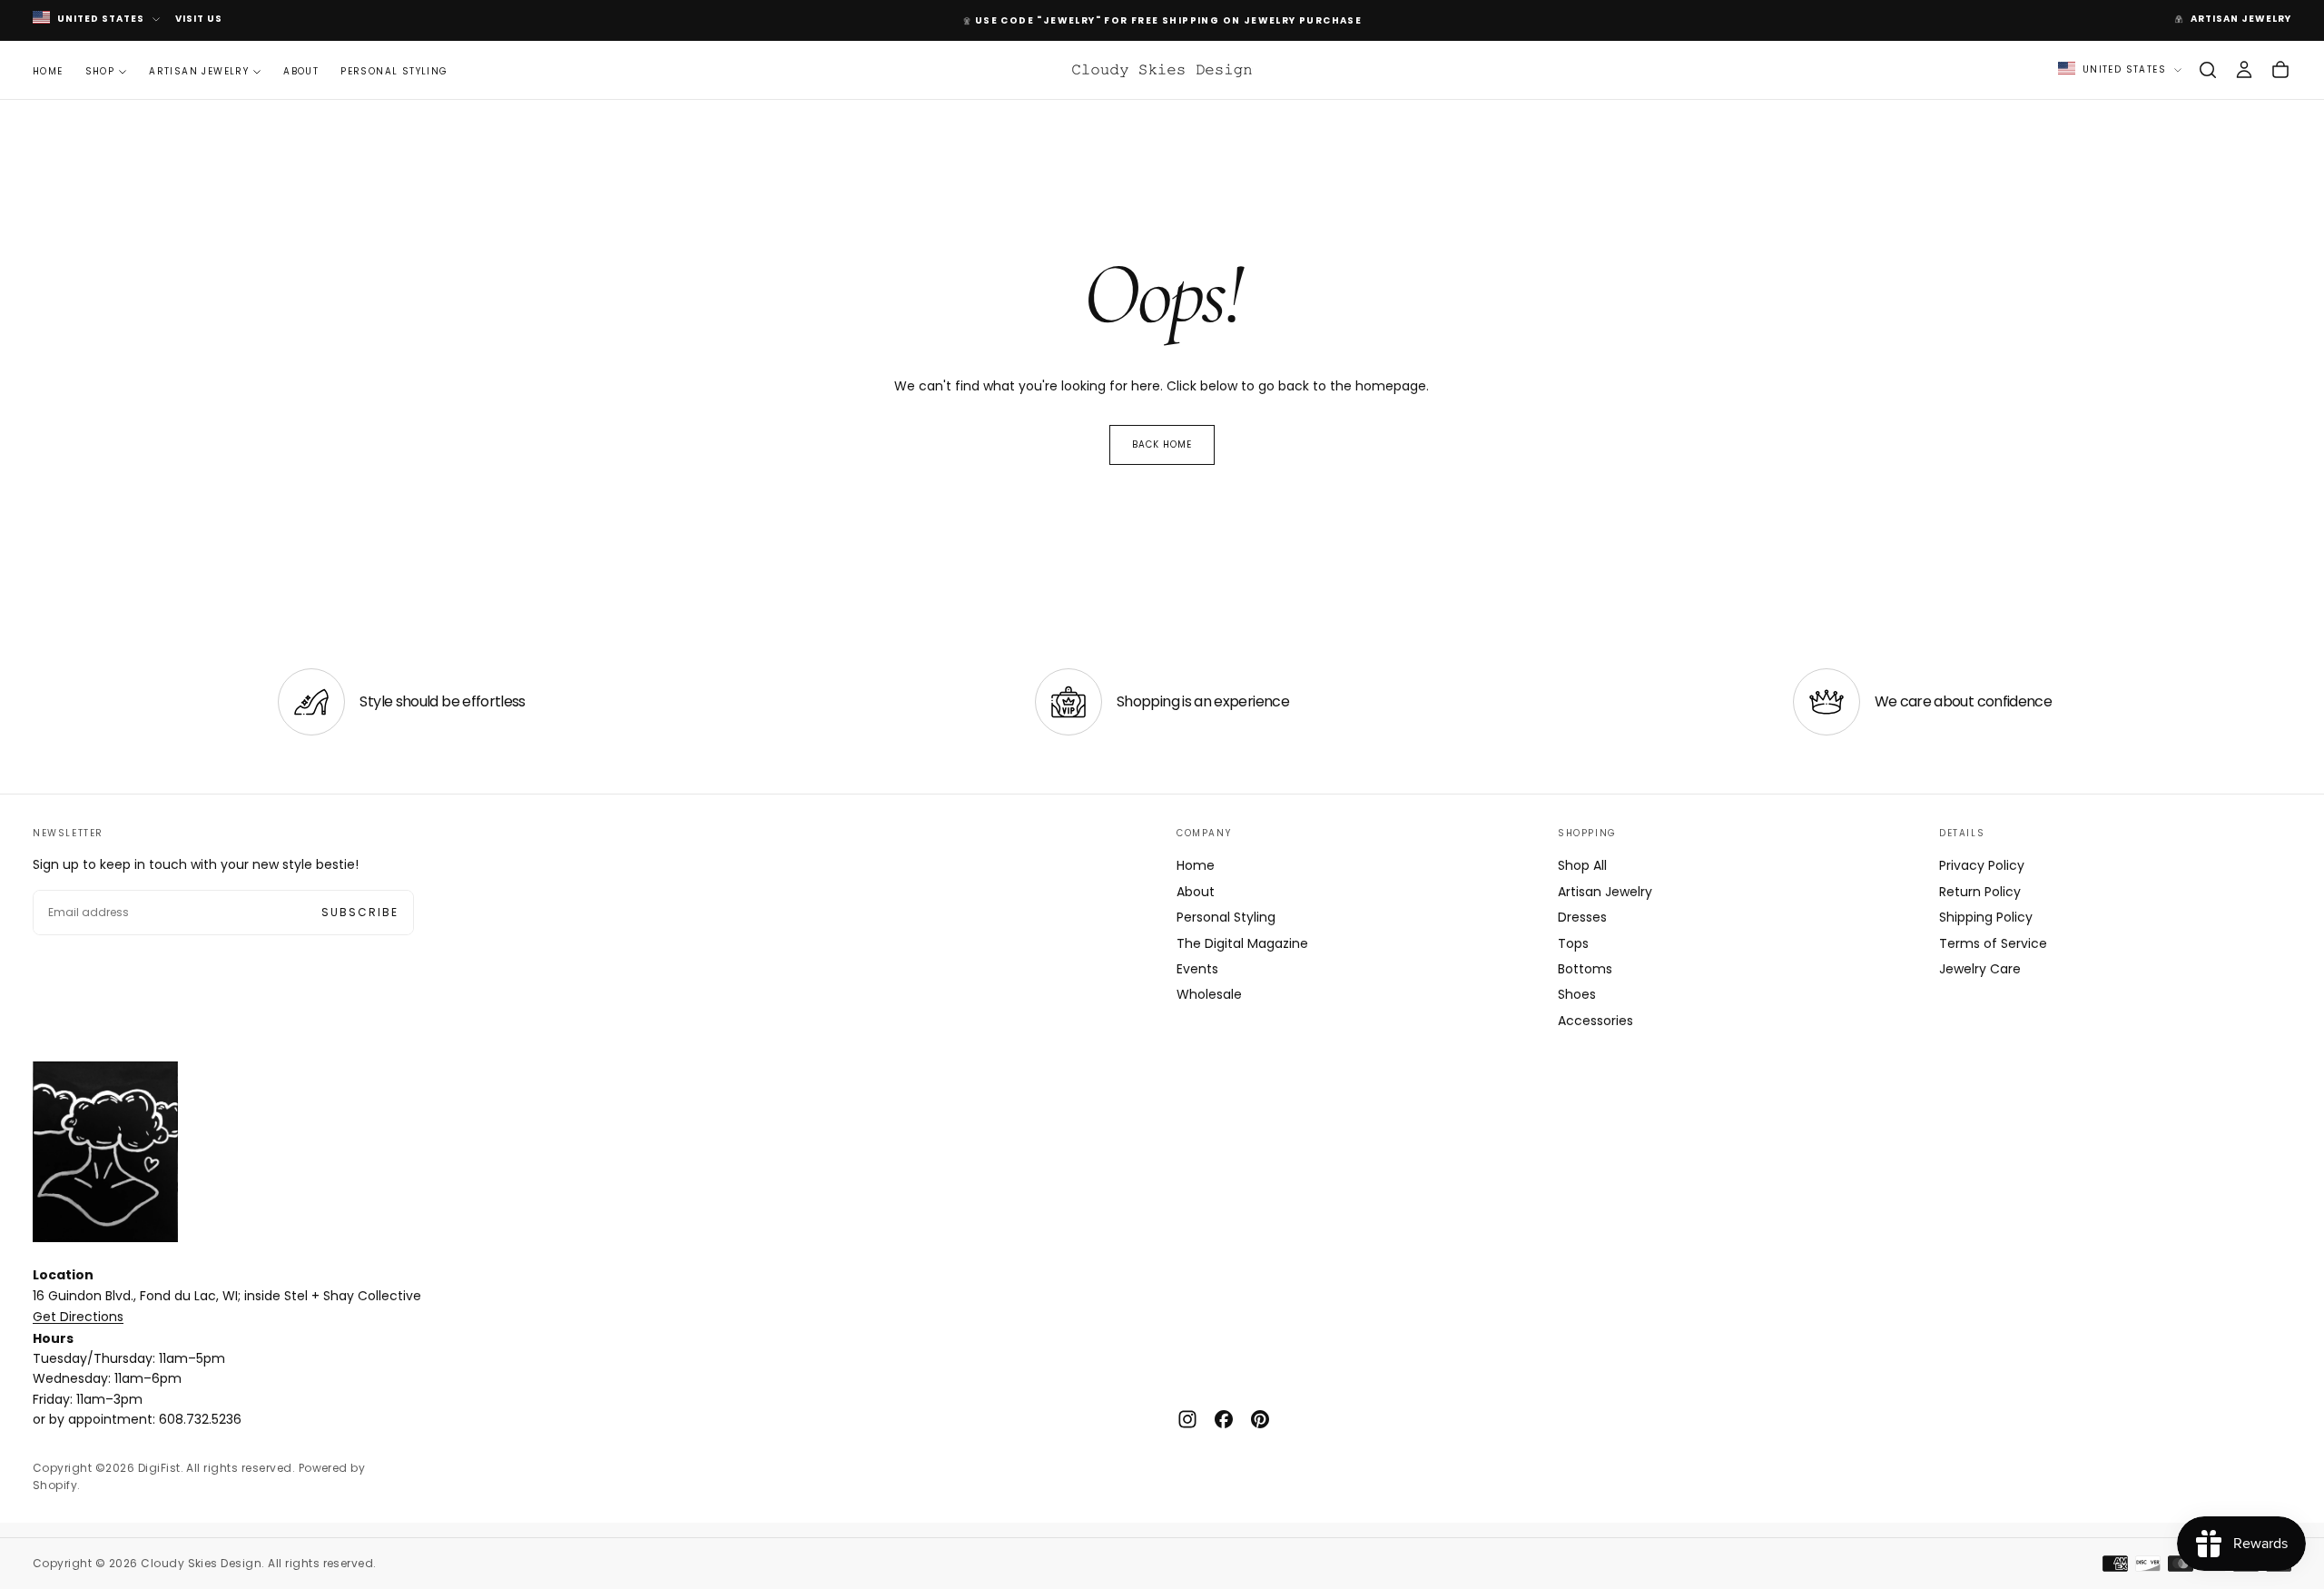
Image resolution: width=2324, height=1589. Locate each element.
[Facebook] (1224, 1419)
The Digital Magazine (1242, 943)
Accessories (1595, 1021)
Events (1197, 969)
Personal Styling (394, 70)
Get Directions (78, 1317)
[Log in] (2244, 70)
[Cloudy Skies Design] (105, 1152)
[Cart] (2280, 70)
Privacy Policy (1982, 865)
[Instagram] (1187, 1419)
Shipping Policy (1986, 917)
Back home (1162, 444)
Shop (100, 70)
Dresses (1582, 917)
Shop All (1582, 865)
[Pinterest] (1260, 1419)
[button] (2208, 70)
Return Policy (1980, 892)
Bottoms (1585, 969)
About (301, 70)
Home (48, 70)
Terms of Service (1993, 943)
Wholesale (1209, 994)
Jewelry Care (1980, 969)
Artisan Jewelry (199, 70)
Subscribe (360, 912)
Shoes (1577, 994)
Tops (1573, 943)
